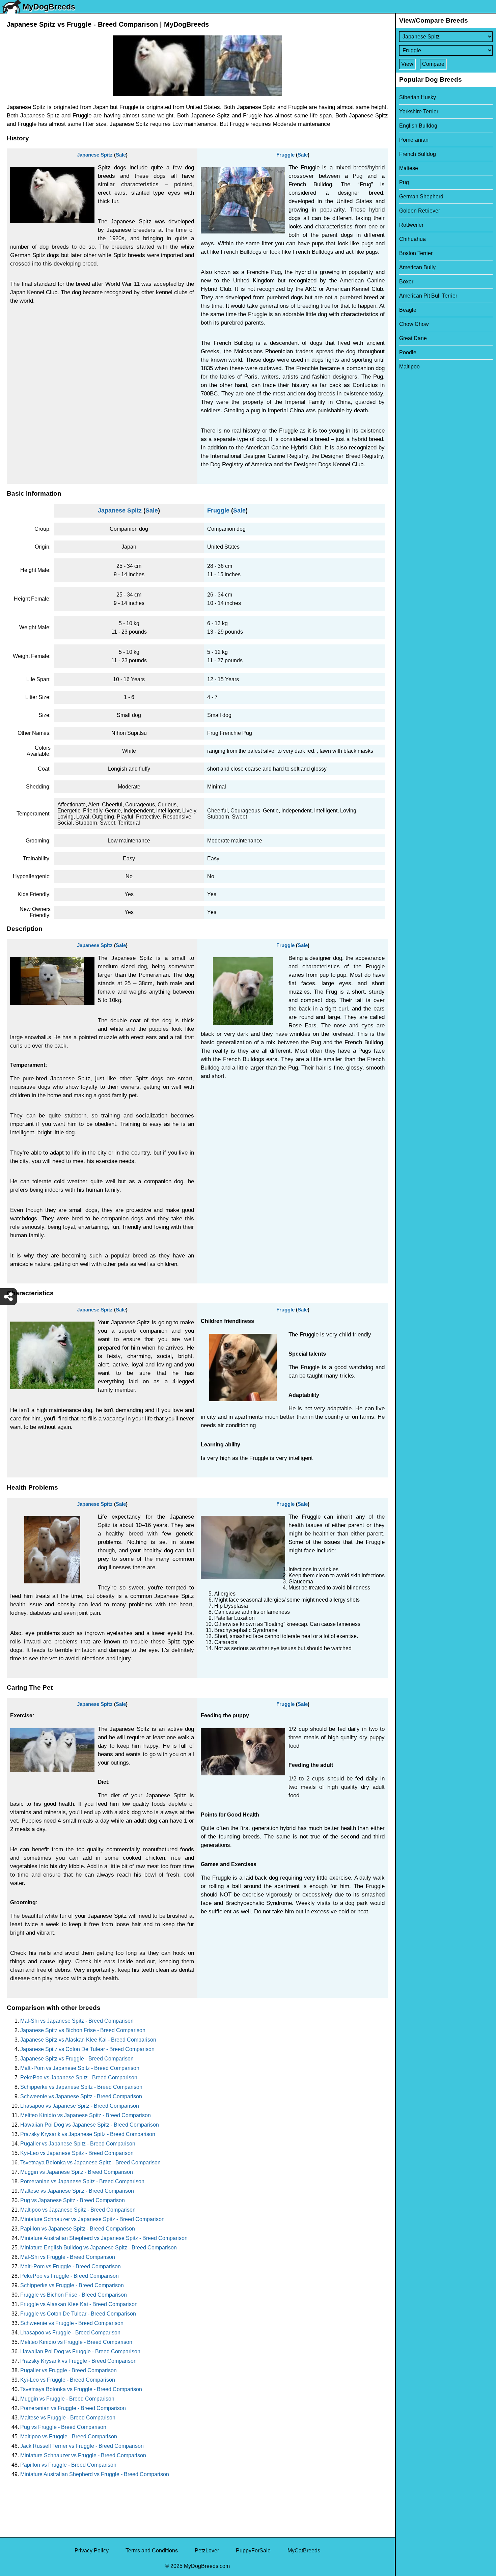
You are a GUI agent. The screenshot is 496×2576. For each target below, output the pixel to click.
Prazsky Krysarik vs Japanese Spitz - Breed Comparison (88, 2134)
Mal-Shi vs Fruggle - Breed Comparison (68, 2257)
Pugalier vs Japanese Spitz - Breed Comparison (78, 2144)
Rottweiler (411, 225)
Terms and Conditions (152, 2551)
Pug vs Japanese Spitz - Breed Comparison (73, 2200)
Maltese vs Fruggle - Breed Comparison (68, 2418)
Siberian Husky (418, 97)
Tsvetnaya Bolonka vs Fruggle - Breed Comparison (81, 2389)
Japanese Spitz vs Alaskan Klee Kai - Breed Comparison (88, 2040)
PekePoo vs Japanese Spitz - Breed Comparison (79, 2078)
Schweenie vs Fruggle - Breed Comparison (72, 2323)
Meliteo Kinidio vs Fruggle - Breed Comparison (76, 2342)
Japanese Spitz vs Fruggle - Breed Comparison (77, 2059)
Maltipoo (409, 367)
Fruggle (285, 155)
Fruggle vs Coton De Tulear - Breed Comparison (78, 2314)
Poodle (408, 352)
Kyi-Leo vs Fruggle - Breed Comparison (68, 2380)
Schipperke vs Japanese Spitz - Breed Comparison (81, 2087)
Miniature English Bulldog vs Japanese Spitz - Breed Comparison (99, 2248)
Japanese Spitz (95, 155)
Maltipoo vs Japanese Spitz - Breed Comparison (78, 2210)
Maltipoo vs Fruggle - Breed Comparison (69, 2436)
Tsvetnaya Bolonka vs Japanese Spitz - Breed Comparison (90, 2163)
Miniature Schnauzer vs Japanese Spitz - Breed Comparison (92, 2219)
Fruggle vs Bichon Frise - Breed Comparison (74, 2295)
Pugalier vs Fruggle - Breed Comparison (68, 2370)
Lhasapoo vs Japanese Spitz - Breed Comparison (80, 2106)
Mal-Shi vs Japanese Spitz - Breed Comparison (77, 2021)
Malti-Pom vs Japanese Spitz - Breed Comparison (80, 2068)
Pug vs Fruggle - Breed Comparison (63, 2427)
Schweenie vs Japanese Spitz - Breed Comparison (81, 2096)
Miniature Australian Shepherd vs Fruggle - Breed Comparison (95, 2474)
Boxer (406, 282)
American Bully (417, 267)
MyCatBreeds (304, 2551)
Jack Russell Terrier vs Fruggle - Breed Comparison (82, 2446)
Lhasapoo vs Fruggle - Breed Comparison (70, 2333)
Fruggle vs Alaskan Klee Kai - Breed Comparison (79, 2304)
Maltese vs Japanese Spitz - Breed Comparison (77, 2191)
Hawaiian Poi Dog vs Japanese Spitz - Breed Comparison (90, 2125)
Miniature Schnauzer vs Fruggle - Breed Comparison (83, 2455)
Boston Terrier (416, 253)
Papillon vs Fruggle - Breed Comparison (68, 2465)
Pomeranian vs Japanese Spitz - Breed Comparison (82, 2181)
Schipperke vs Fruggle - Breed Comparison (72, 2285)
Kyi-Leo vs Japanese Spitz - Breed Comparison (77, 2153)
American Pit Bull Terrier (428, 296)
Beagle (408, 310)
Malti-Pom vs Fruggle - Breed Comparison (71, 2266)
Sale (121, 155)
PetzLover (207, 2551)
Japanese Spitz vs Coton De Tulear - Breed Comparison (87, 2049)
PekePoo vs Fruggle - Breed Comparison (70, 2276)
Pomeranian (414, 140)
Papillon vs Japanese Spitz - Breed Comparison (78, 2229)
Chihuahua (412, 239)
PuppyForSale (253, 2551)
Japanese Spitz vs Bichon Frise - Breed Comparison (83, 2030)
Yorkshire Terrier (419, 112)
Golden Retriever (420, 211)
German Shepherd (421, 197)
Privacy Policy (92, 2551)
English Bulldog (418, 126)
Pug (404, 182)
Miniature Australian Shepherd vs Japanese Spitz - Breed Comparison (104, 2238)
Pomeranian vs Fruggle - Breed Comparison (73, 2408)
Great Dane (413, 338)
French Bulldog (418, 154)
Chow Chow (414, 324)
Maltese (409, 168)
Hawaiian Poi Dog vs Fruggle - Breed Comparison (80, 2351)
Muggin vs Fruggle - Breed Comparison (67, 2399)
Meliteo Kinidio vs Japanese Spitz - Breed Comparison (86, 2115)
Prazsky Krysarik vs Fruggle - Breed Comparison (78, 2361)
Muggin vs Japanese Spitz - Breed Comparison (77, 2172)
